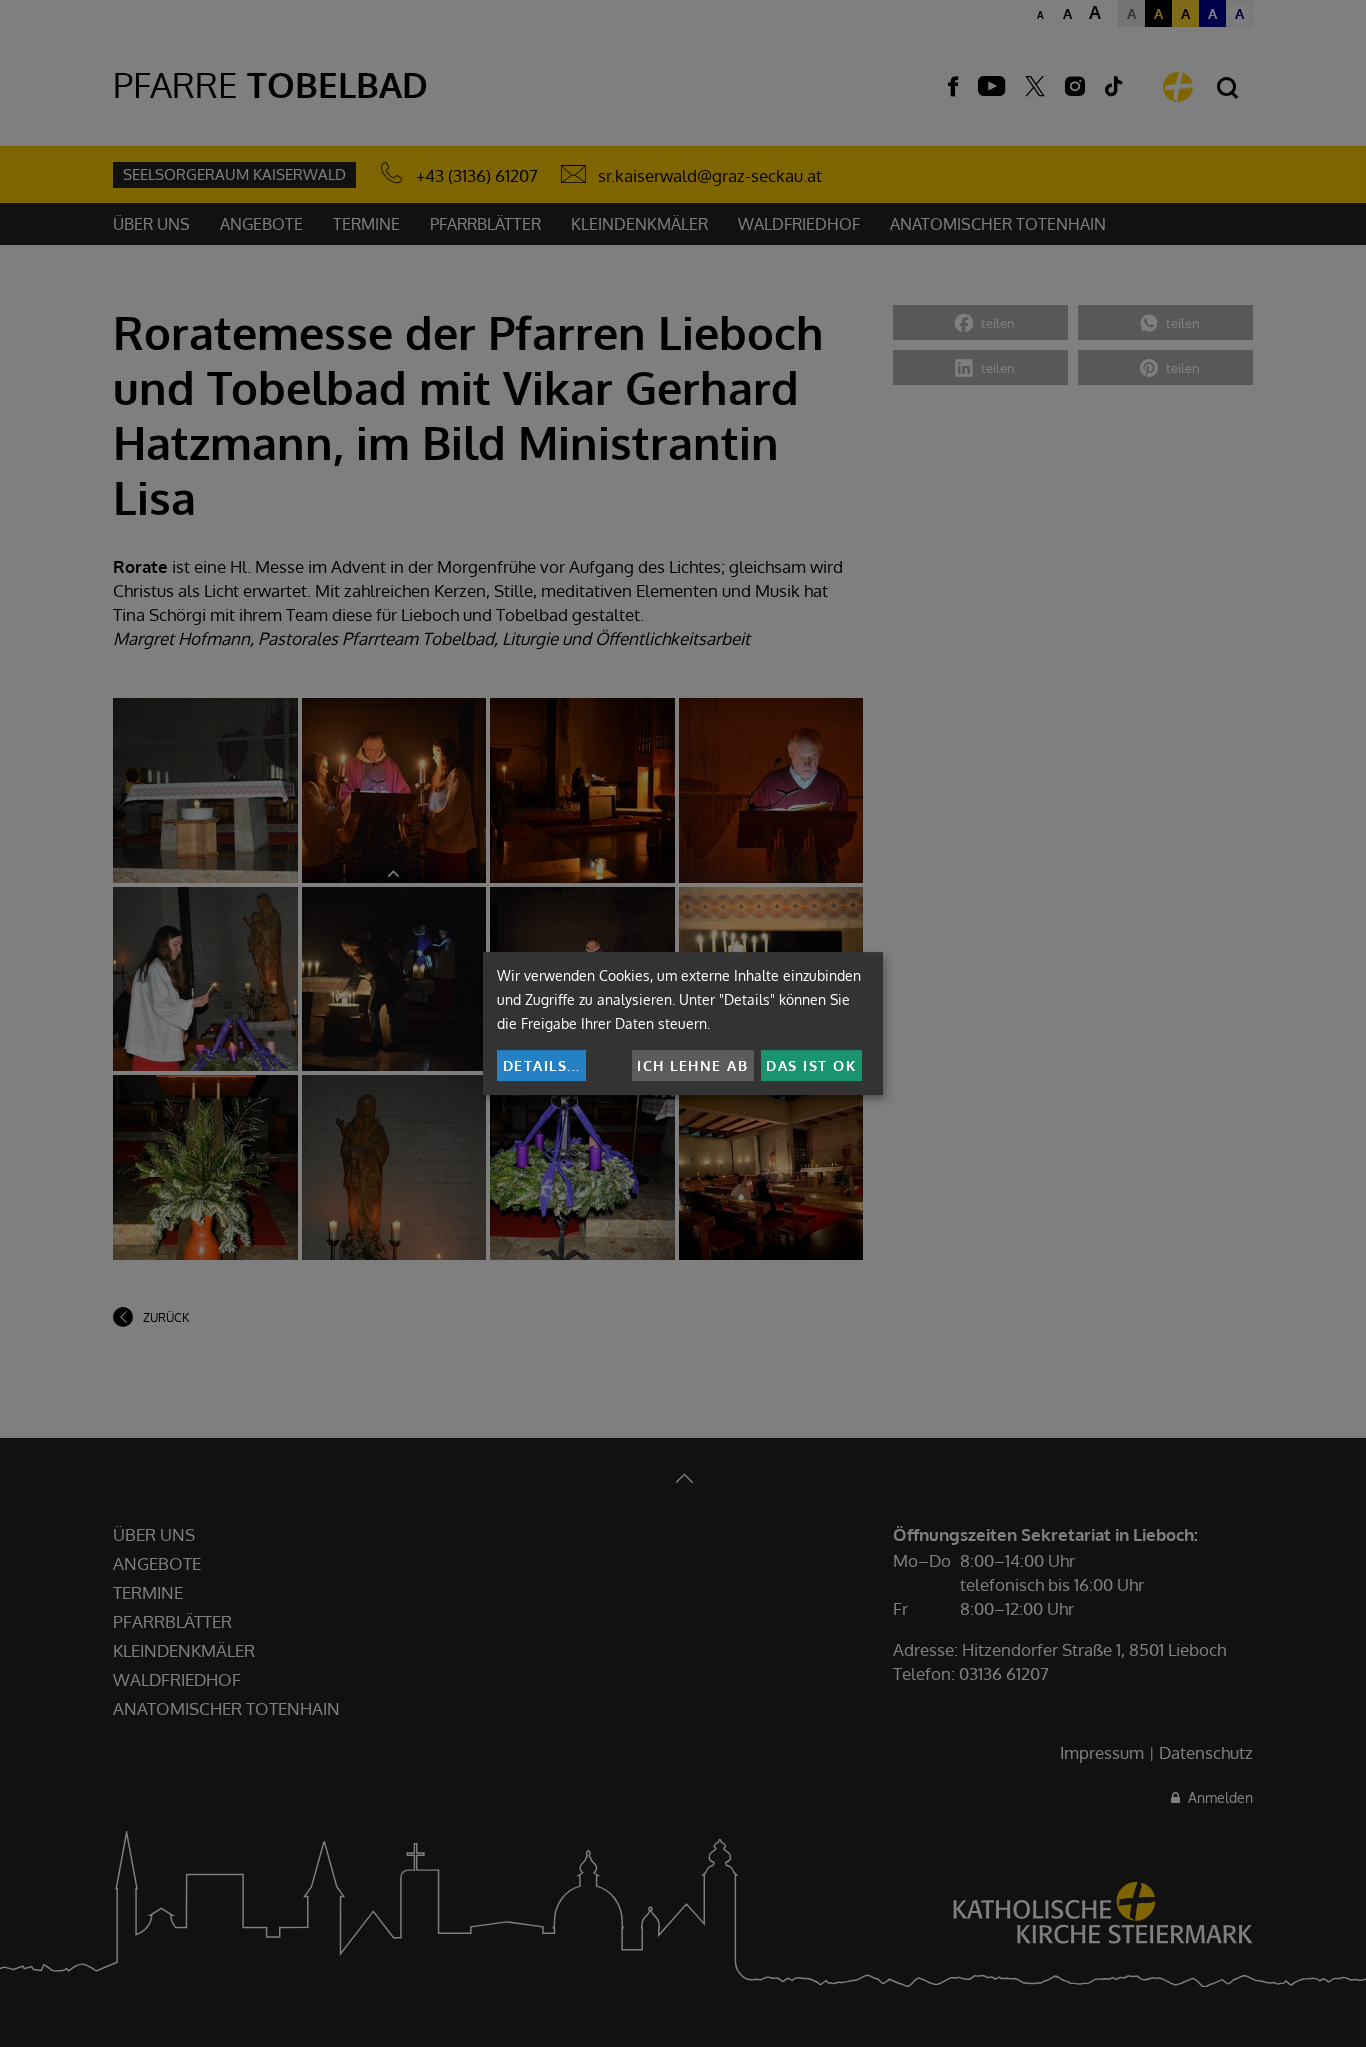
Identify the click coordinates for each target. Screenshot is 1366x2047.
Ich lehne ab (692, 1065)
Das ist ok (811, 1065)
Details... (542, 1065)
